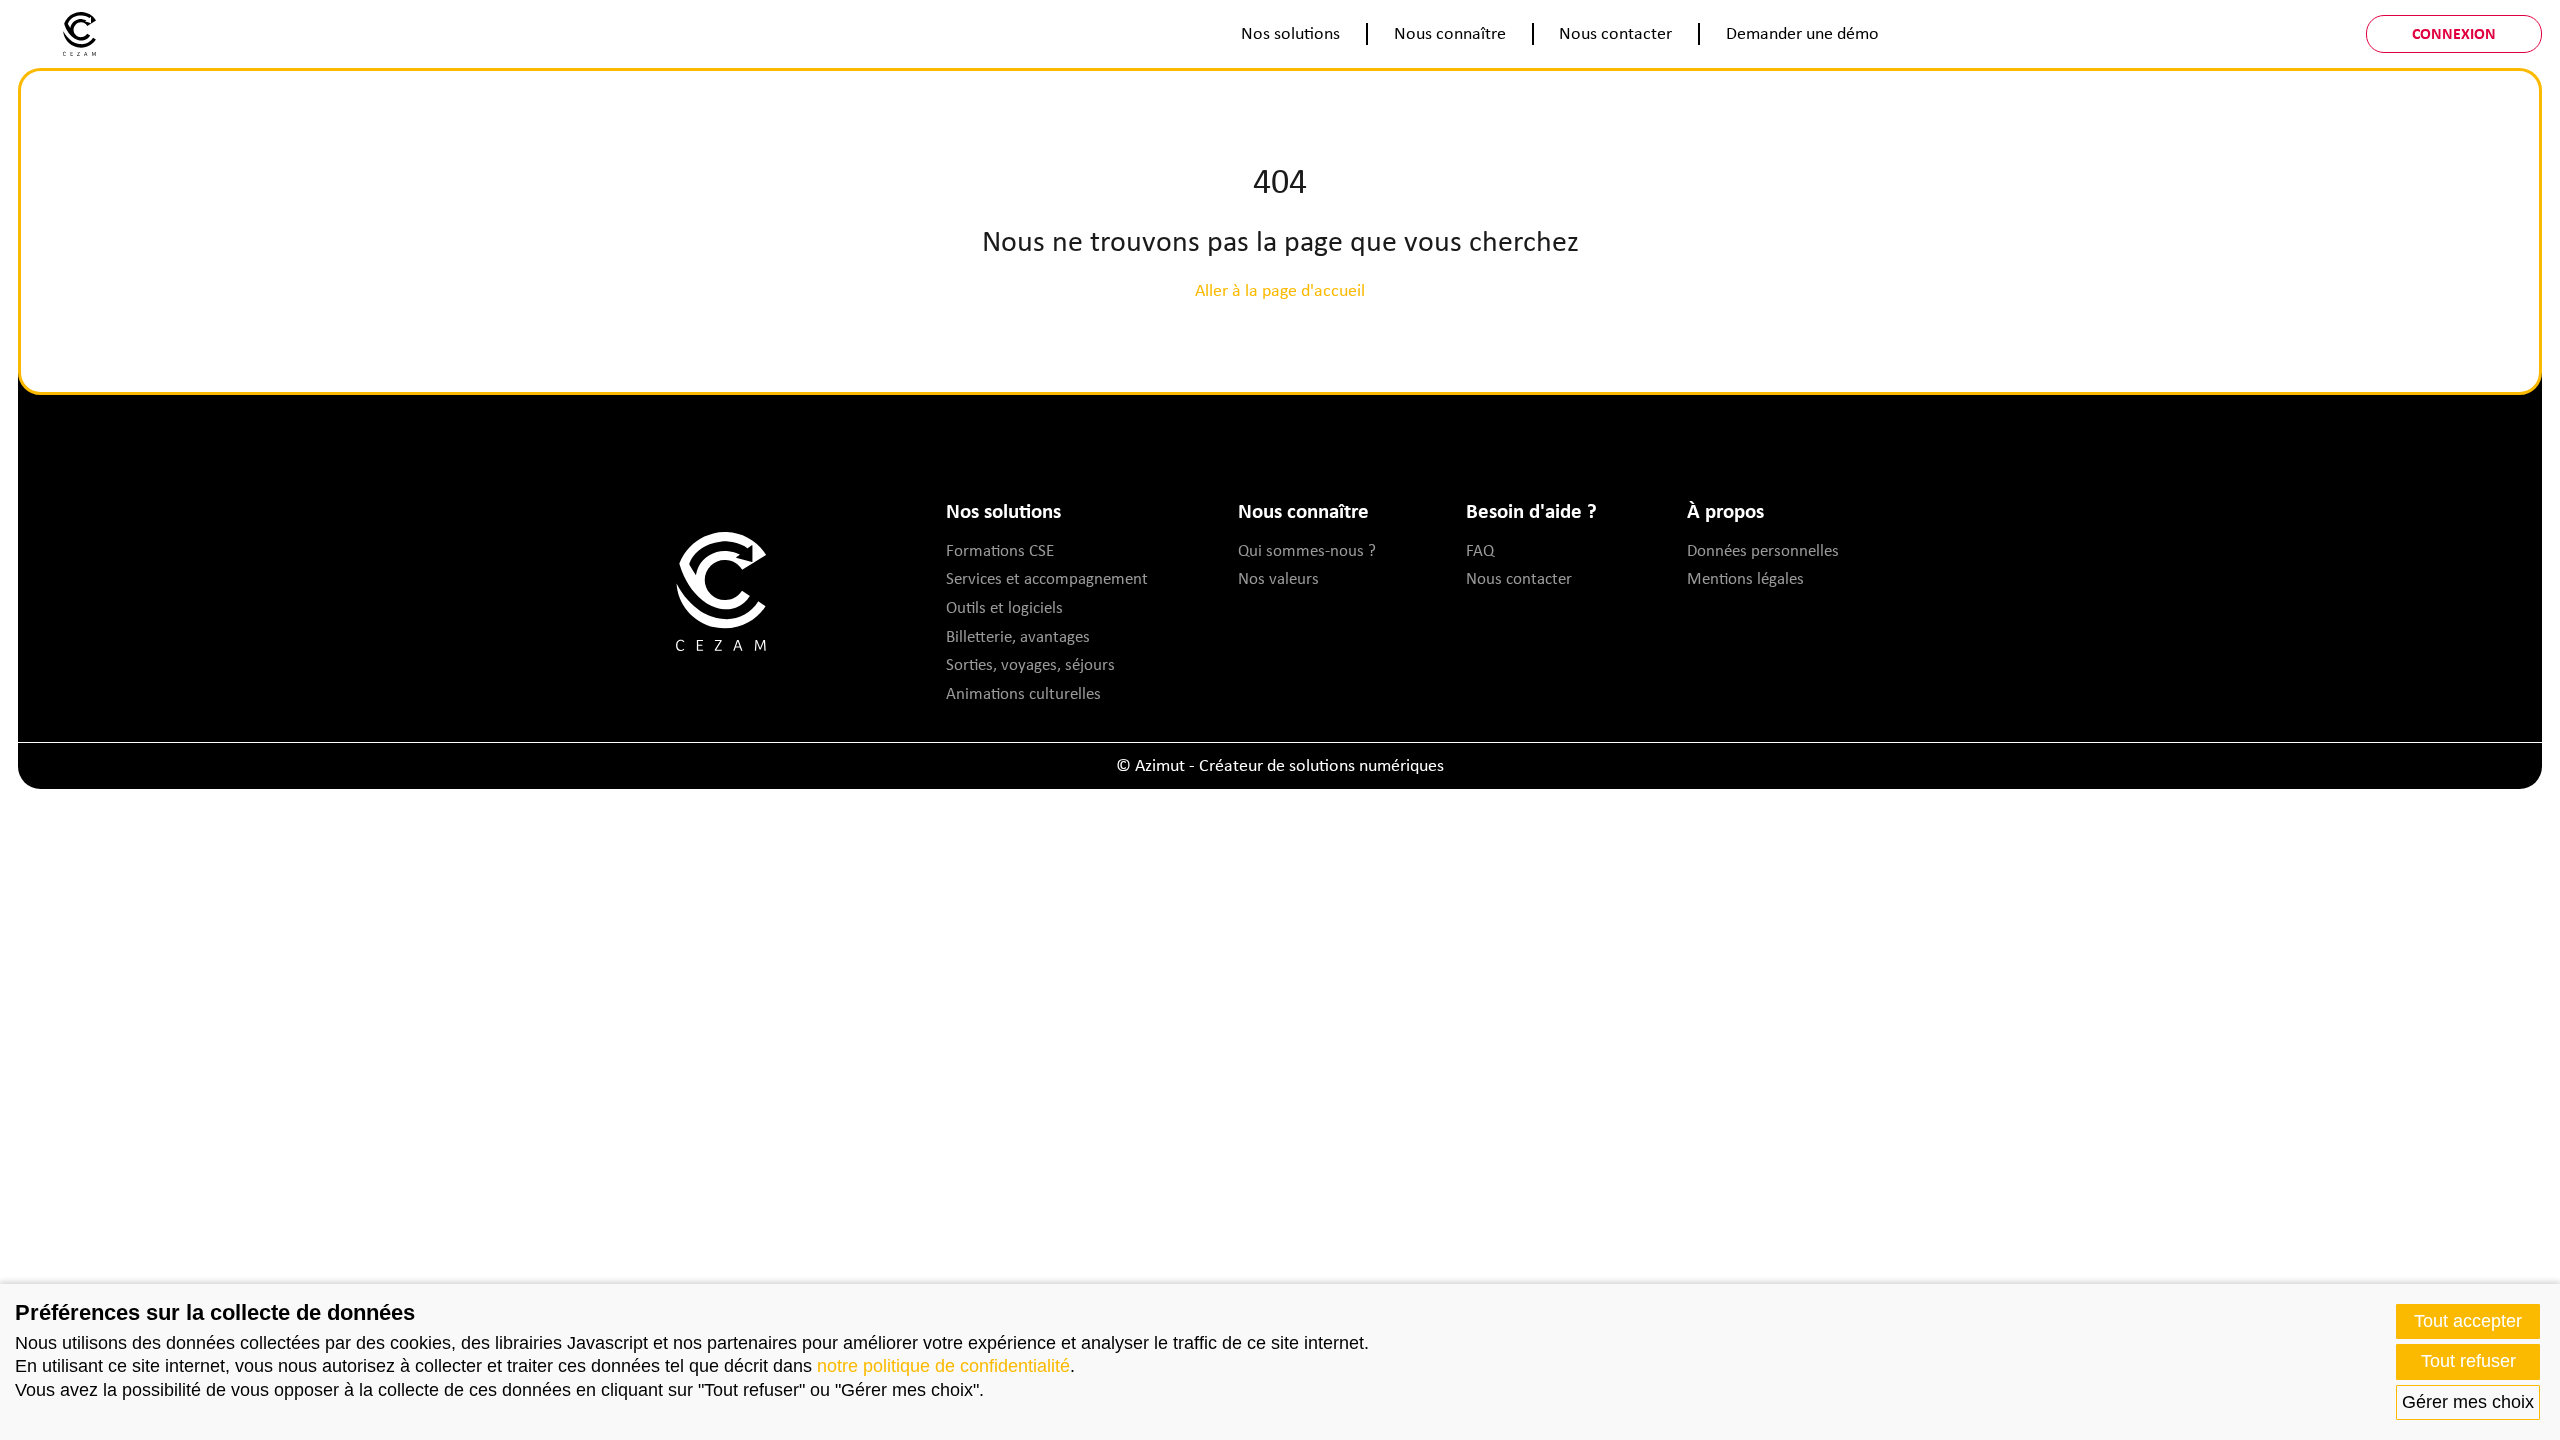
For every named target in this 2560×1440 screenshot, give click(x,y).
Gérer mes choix (2468, 1402)
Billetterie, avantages (1018, 636)
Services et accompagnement (1047, 578)
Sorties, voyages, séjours (1030, 664)
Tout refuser (2468, 1361)
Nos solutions (1290, 33)
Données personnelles (1763, 550)
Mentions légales (1745, 578)
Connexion (2454, 33)
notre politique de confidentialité (943, 1366)
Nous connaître (1450, 33)
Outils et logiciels (1004, 607)
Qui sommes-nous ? (1307, 550)
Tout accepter (2468, 1321)
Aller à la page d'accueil (1280, 290)
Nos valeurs (1278, 578)
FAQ (1480, 550)
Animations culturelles (1023, 693)
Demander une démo (1802, 33)
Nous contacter (1615, 33)
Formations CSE (1000, 550)
